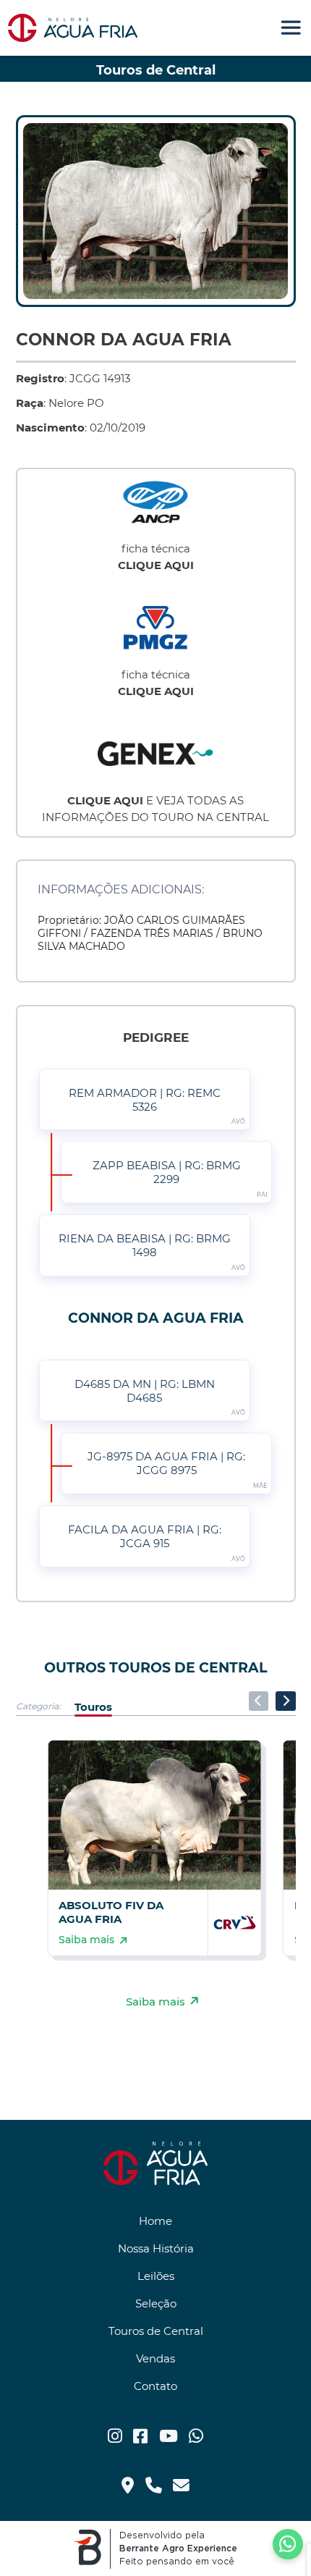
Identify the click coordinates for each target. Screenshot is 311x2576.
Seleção (156, 2303)
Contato (155, 2386)
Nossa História (156, 2248)
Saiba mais (155, 2001)
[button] (285, 1701)
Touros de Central (156, 2331)
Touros (93, 1706)
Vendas (155, 2358)
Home (155, 2221)
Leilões (156, 2276)
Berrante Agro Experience (178, 2548)
